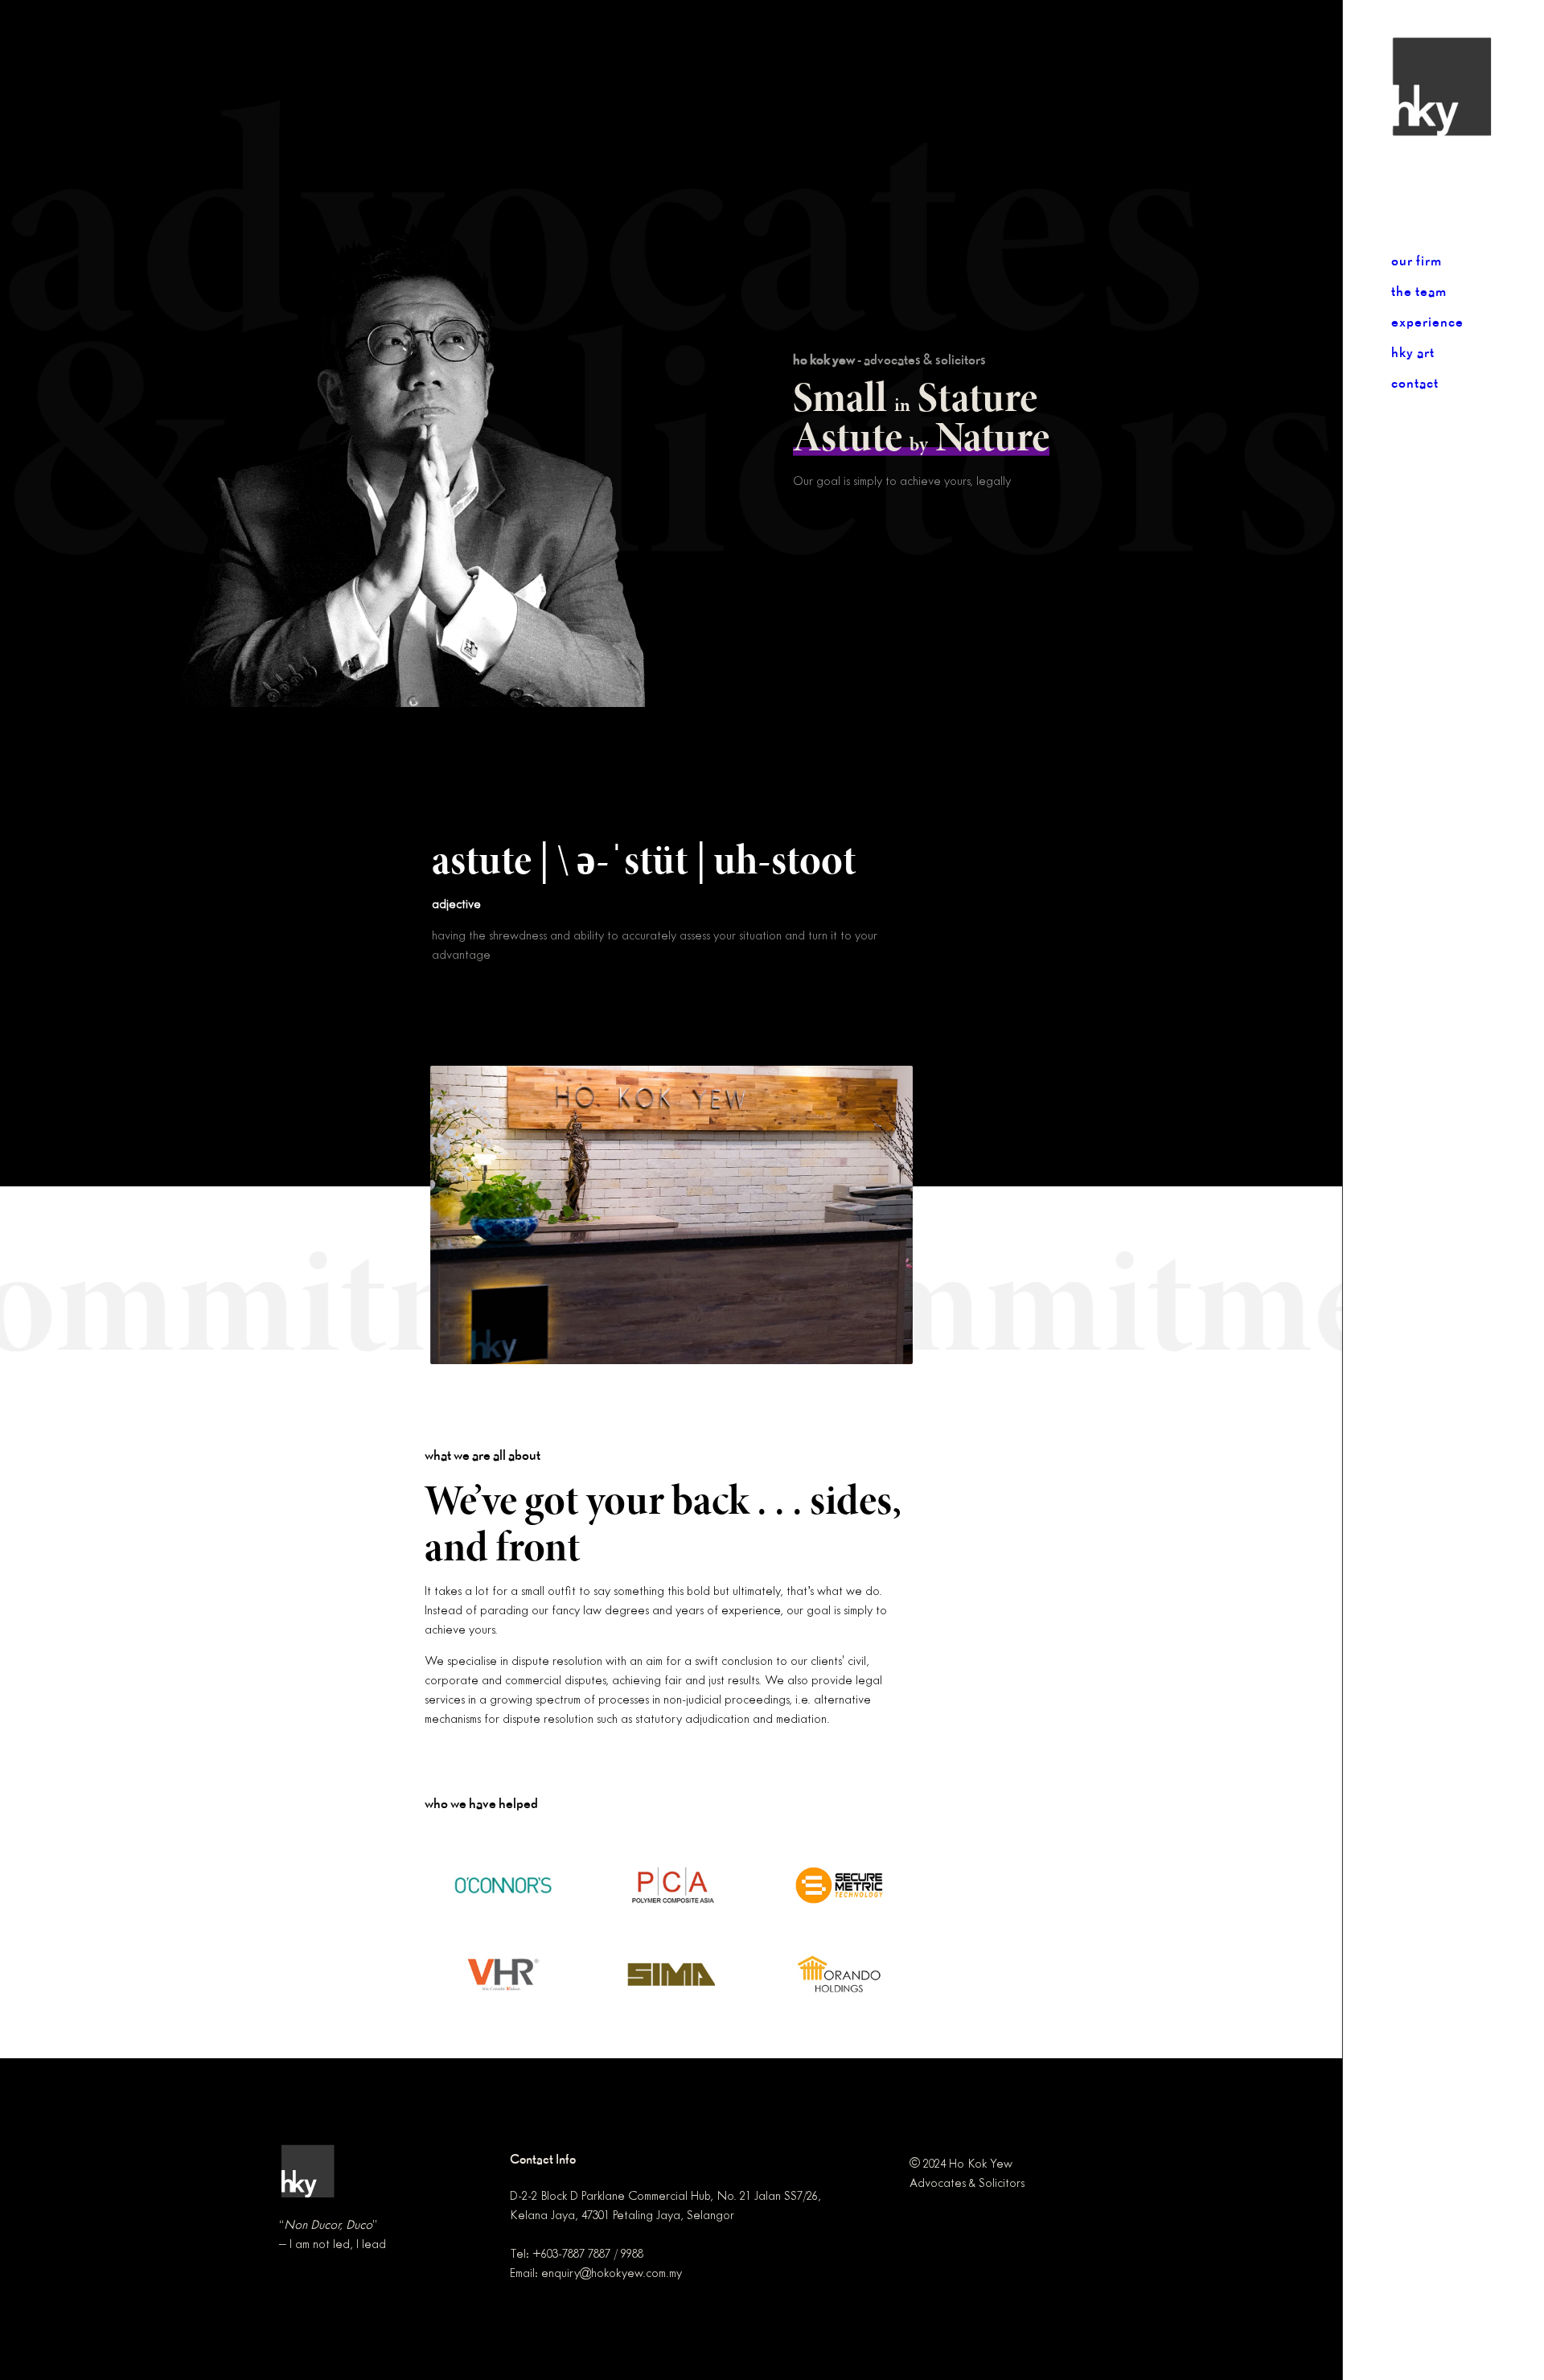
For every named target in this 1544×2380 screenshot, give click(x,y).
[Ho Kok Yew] (1468, 86)
